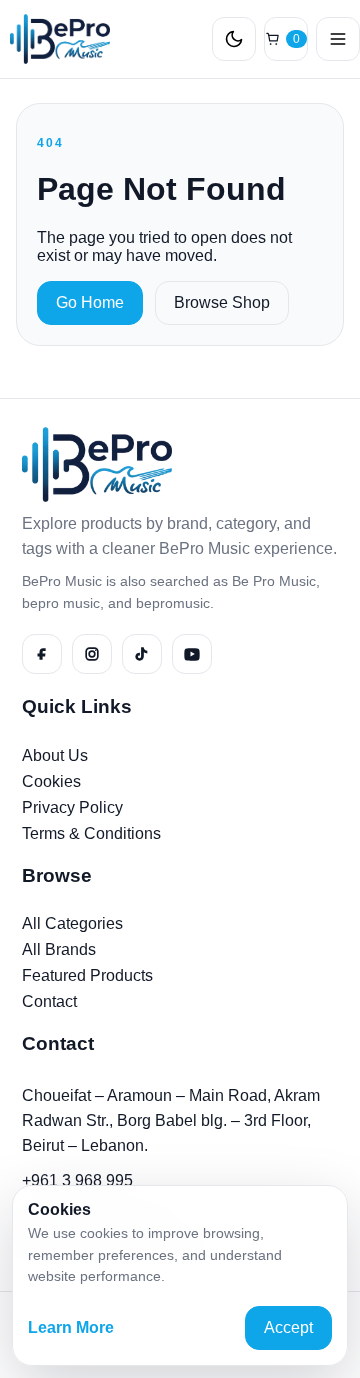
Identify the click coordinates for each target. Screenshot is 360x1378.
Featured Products (87, 975)
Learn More (71, 1327)
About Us (55, 755)
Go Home (90, 302)
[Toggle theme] (234, 39)
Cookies (51, 781)
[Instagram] (92, 654)
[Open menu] (338, 39)
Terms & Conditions (91, 833)
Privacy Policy (72, 807)
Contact (49, 1001)
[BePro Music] (55, 39)
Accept (288, 1327)
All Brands (59, 949)
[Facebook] (42, 654)
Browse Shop (222, 302)
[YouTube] (192, 654)
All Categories (72, 923)
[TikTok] (142, 654)
